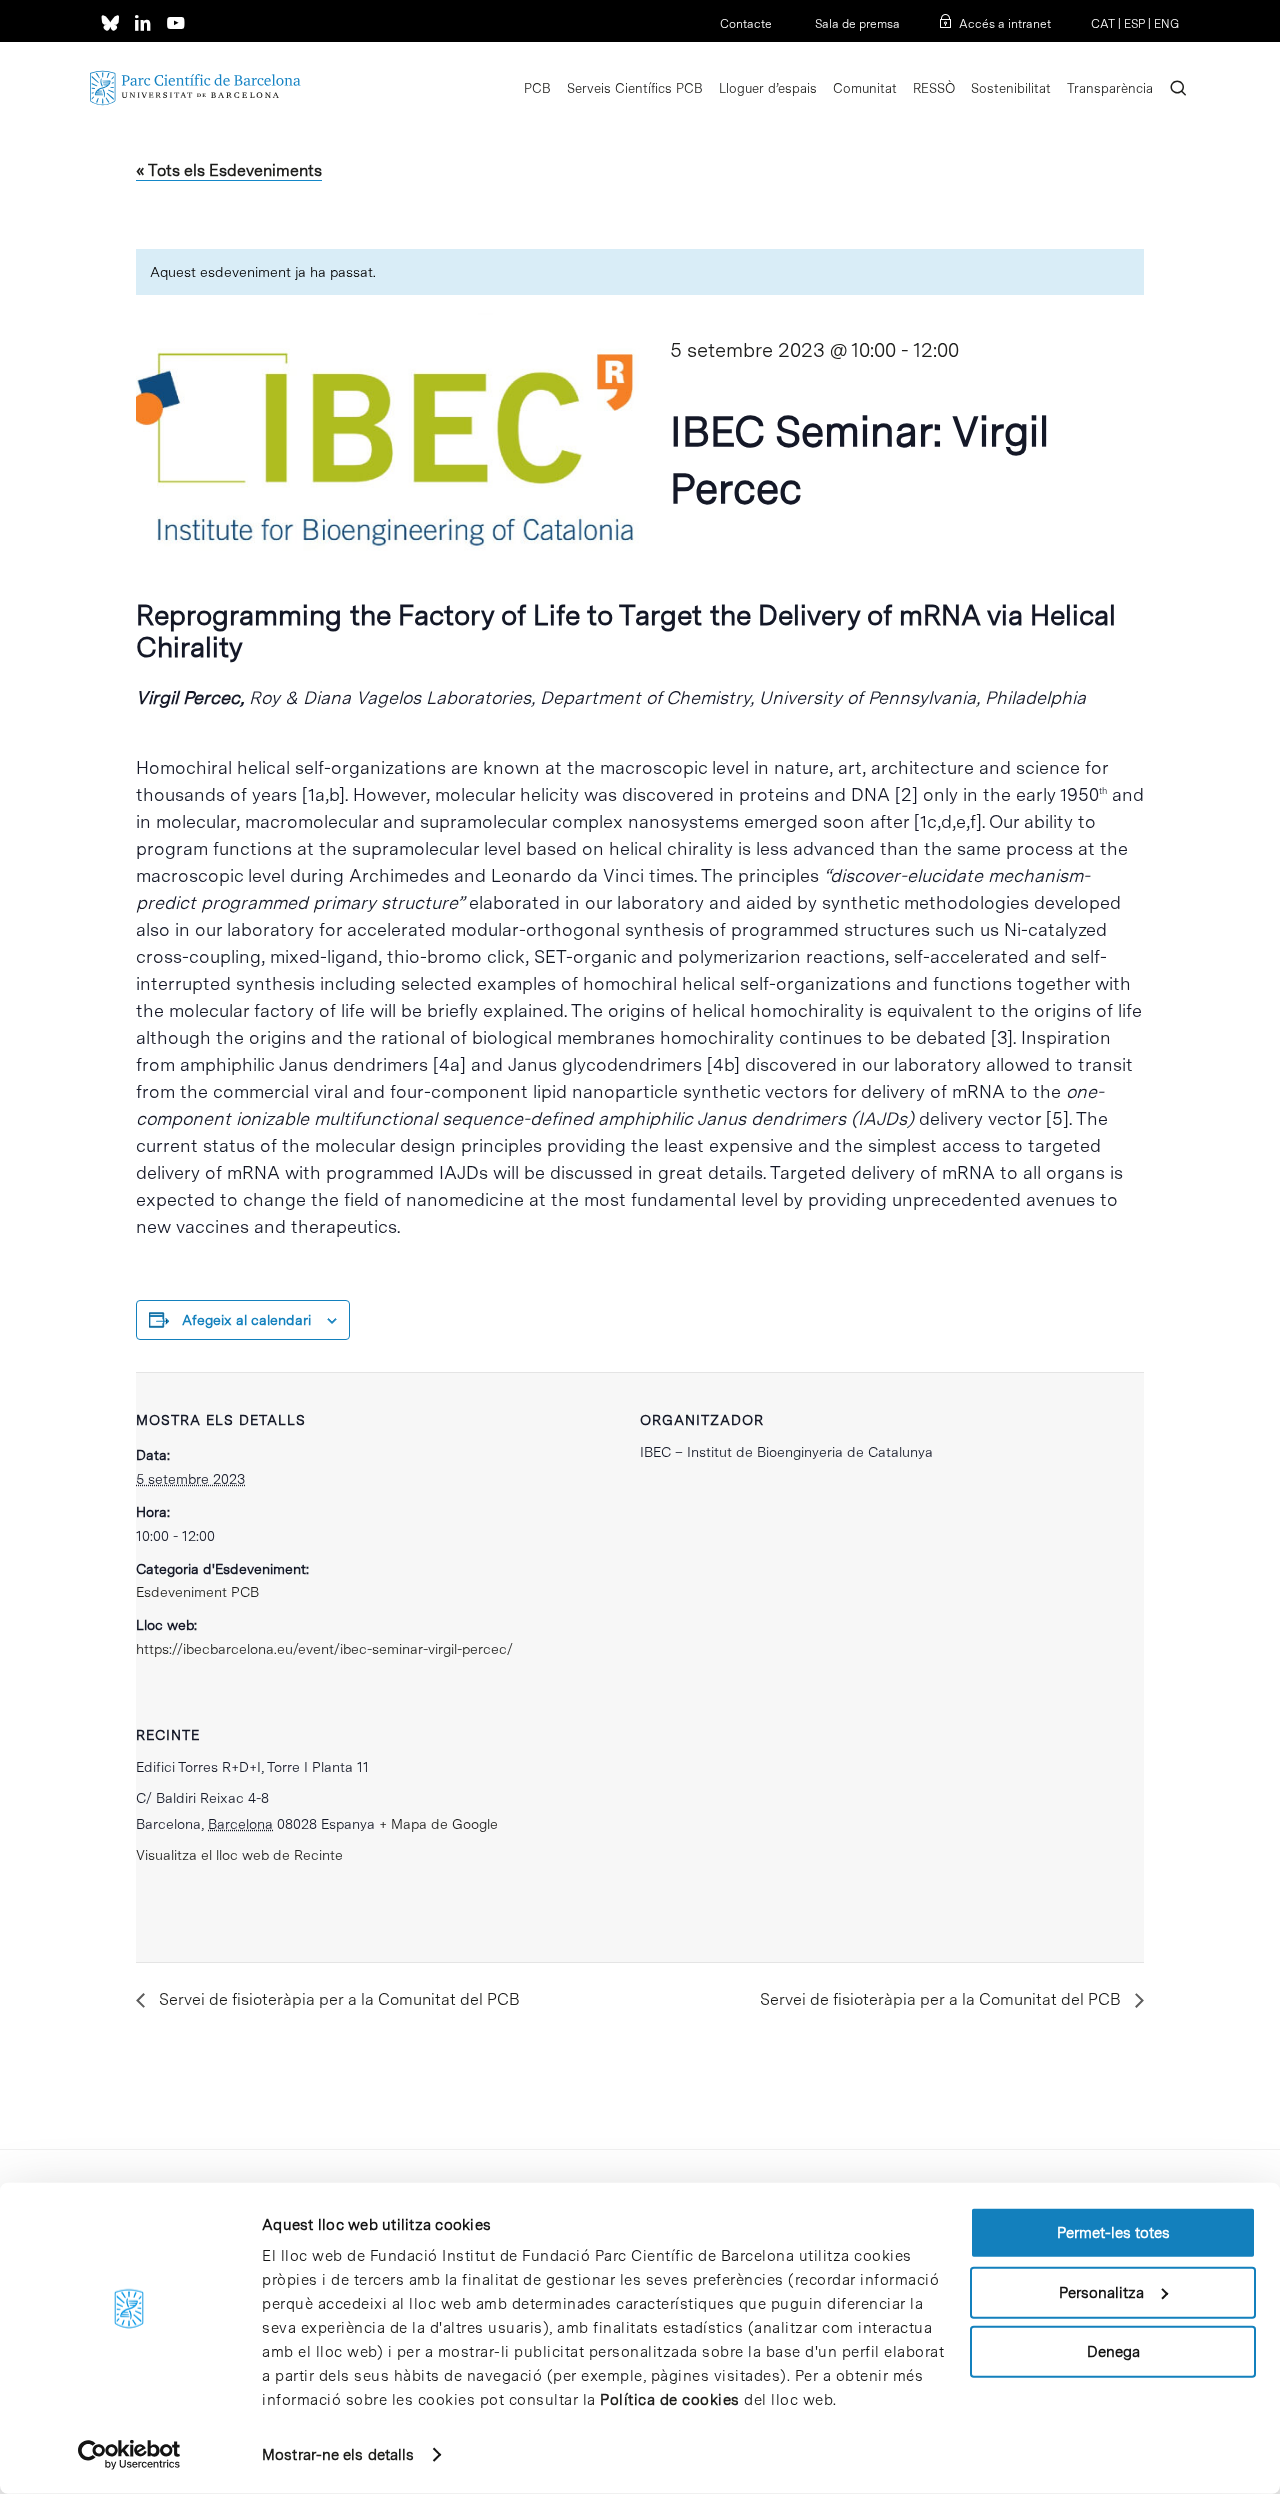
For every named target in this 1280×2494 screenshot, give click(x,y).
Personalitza (1101, 2292)
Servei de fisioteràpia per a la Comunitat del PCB (337, 1999)
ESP (1134, 24)
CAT (1103, 24)
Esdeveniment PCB (197, 1592)
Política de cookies (670, 2400)
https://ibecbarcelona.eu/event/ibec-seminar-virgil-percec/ (324, 1649)
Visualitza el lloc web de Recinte (239, 1855)
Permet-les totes (1113, 2233)
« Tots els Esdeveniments (229, 170)
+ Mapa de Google (438, 1824)
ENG (1166, 24)
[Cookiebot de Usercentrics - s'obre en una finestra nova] (129, 2455)
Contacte (746, 24)
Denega (1113, 2352)
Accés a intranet (1005, 24)
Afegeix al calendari (246, 1320)
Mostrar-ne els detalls (338, 2455)
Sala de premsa (856, 24)
